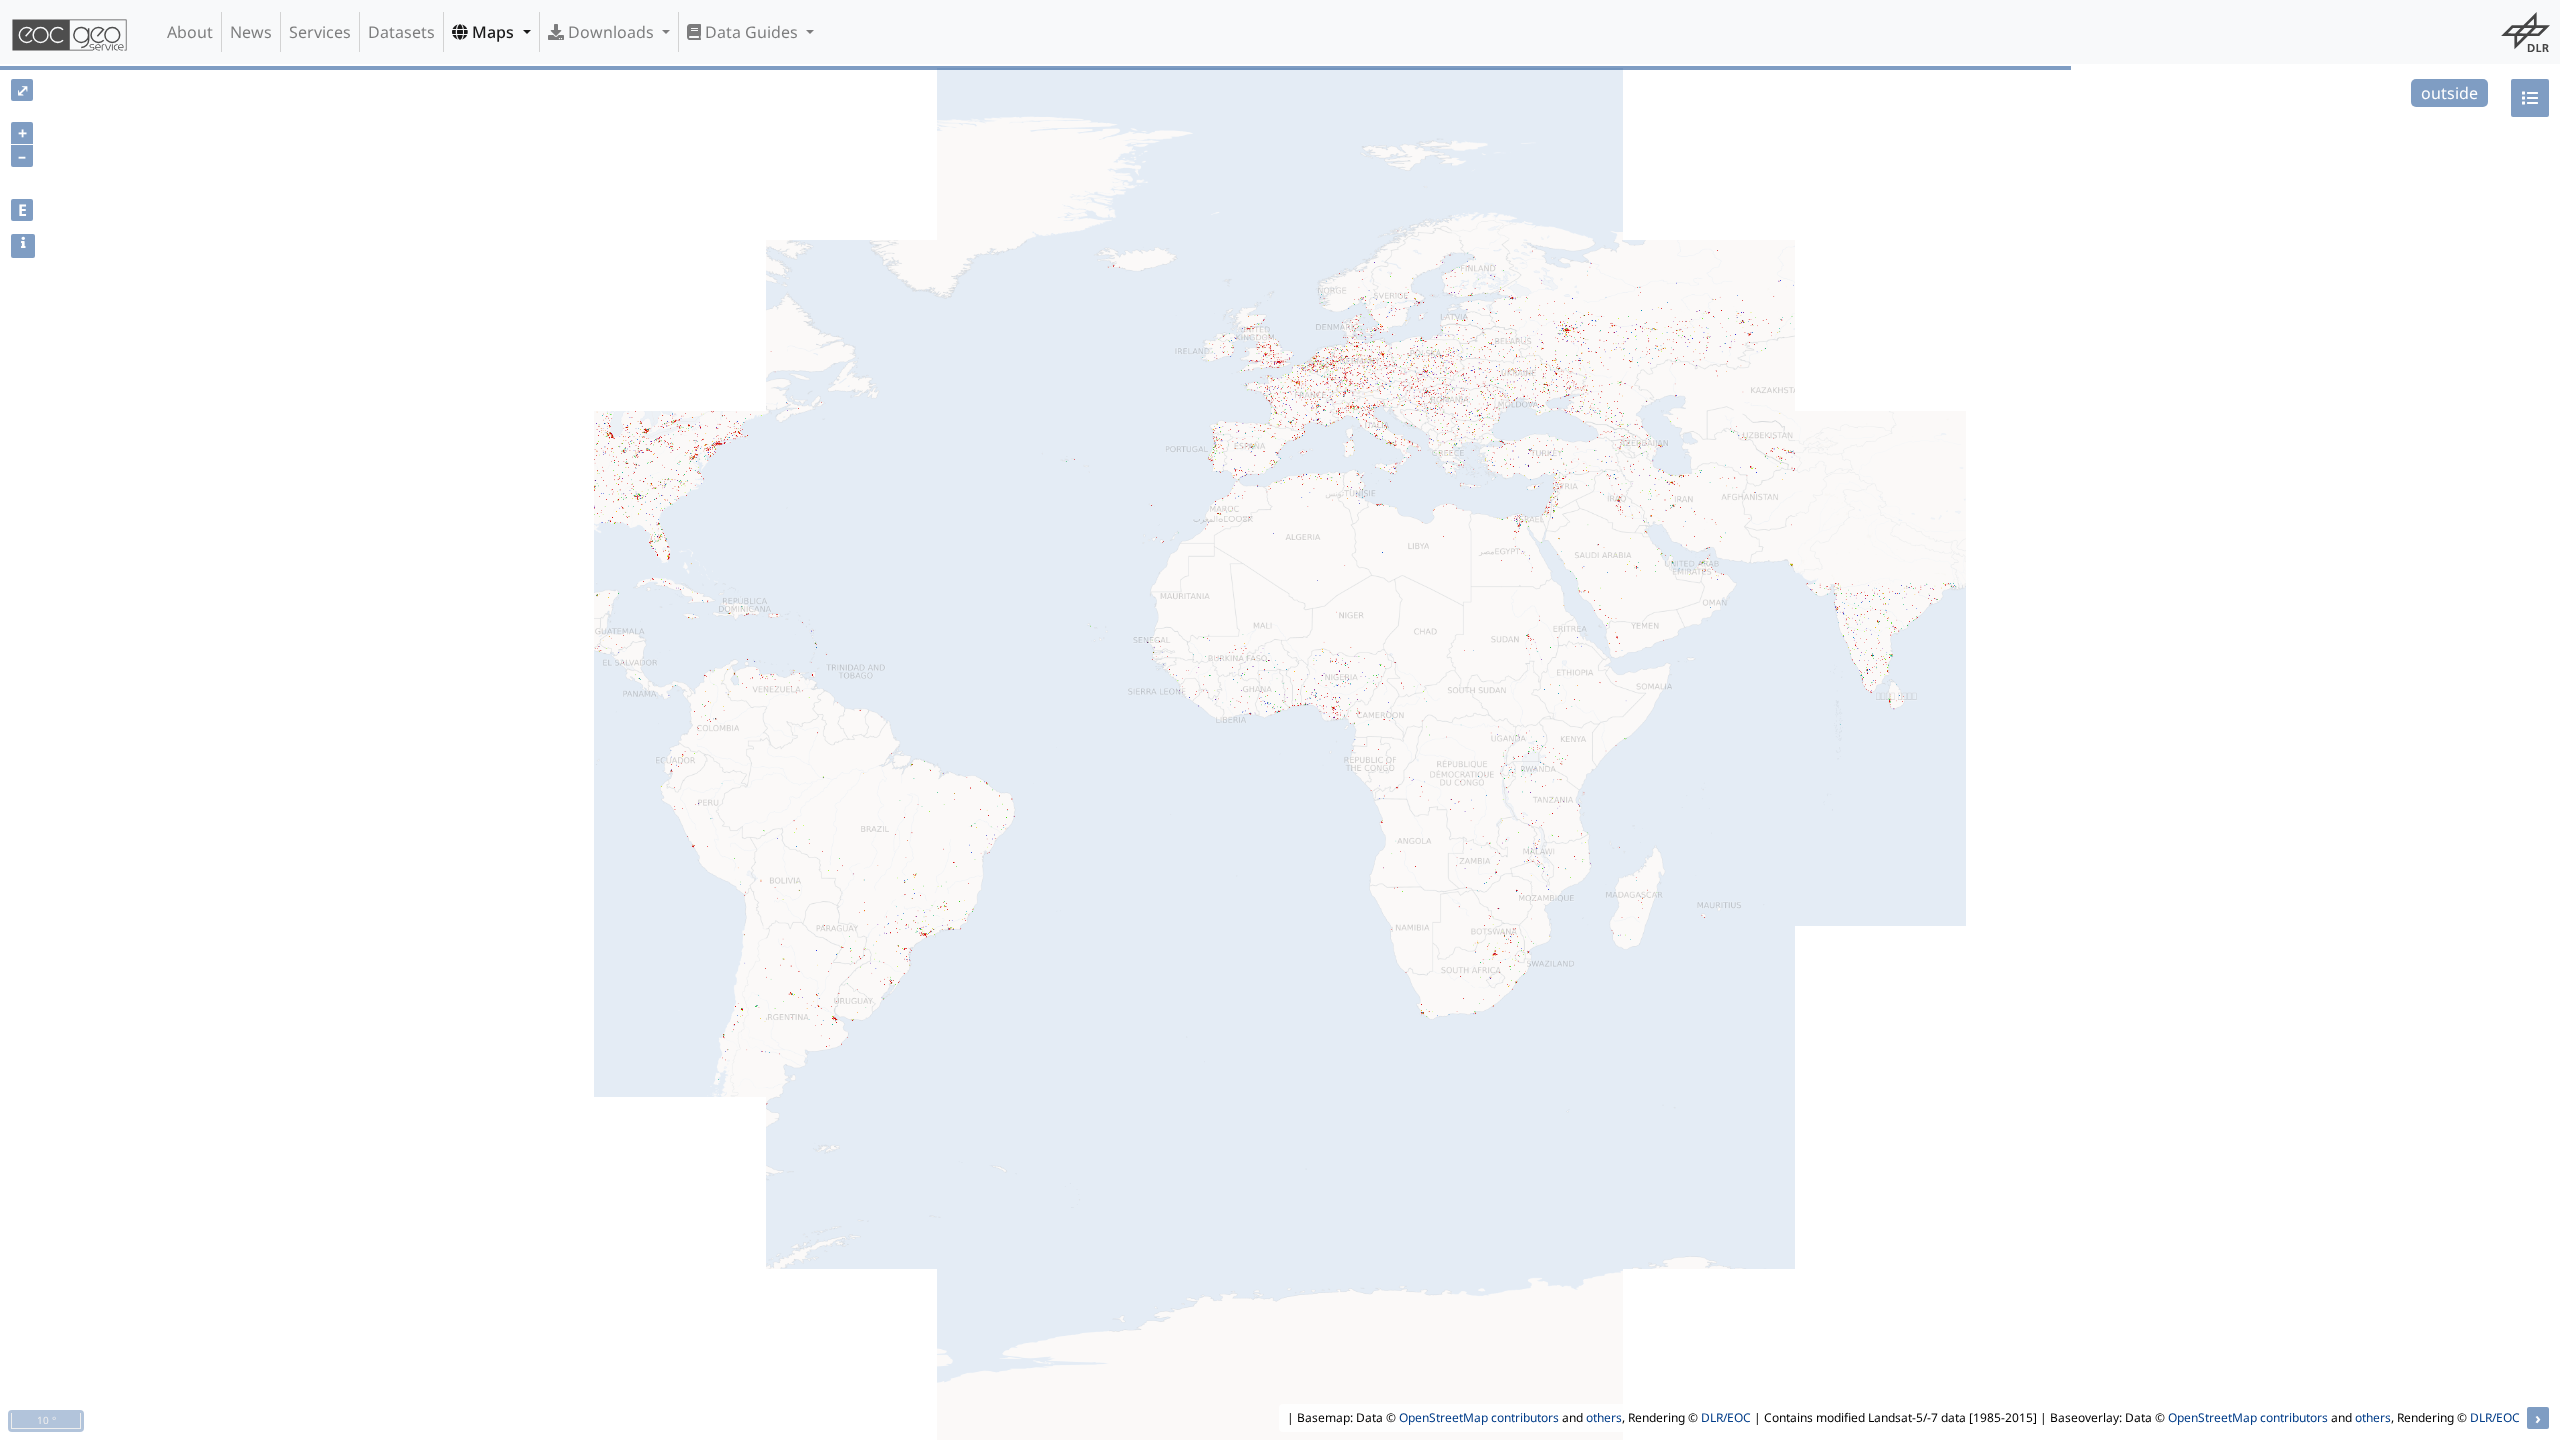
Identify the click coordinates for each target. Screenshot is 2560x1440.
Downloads (611, 32)
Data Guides (751, 32)
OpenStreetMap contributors (1479, 1417)
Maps (493, 32)
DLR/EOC (1726, 1417)
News (251, 32)
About (190, 32)
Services (320, 32)
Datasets (401, 32)
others (1604, 1417)
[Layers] (2530, 98)
